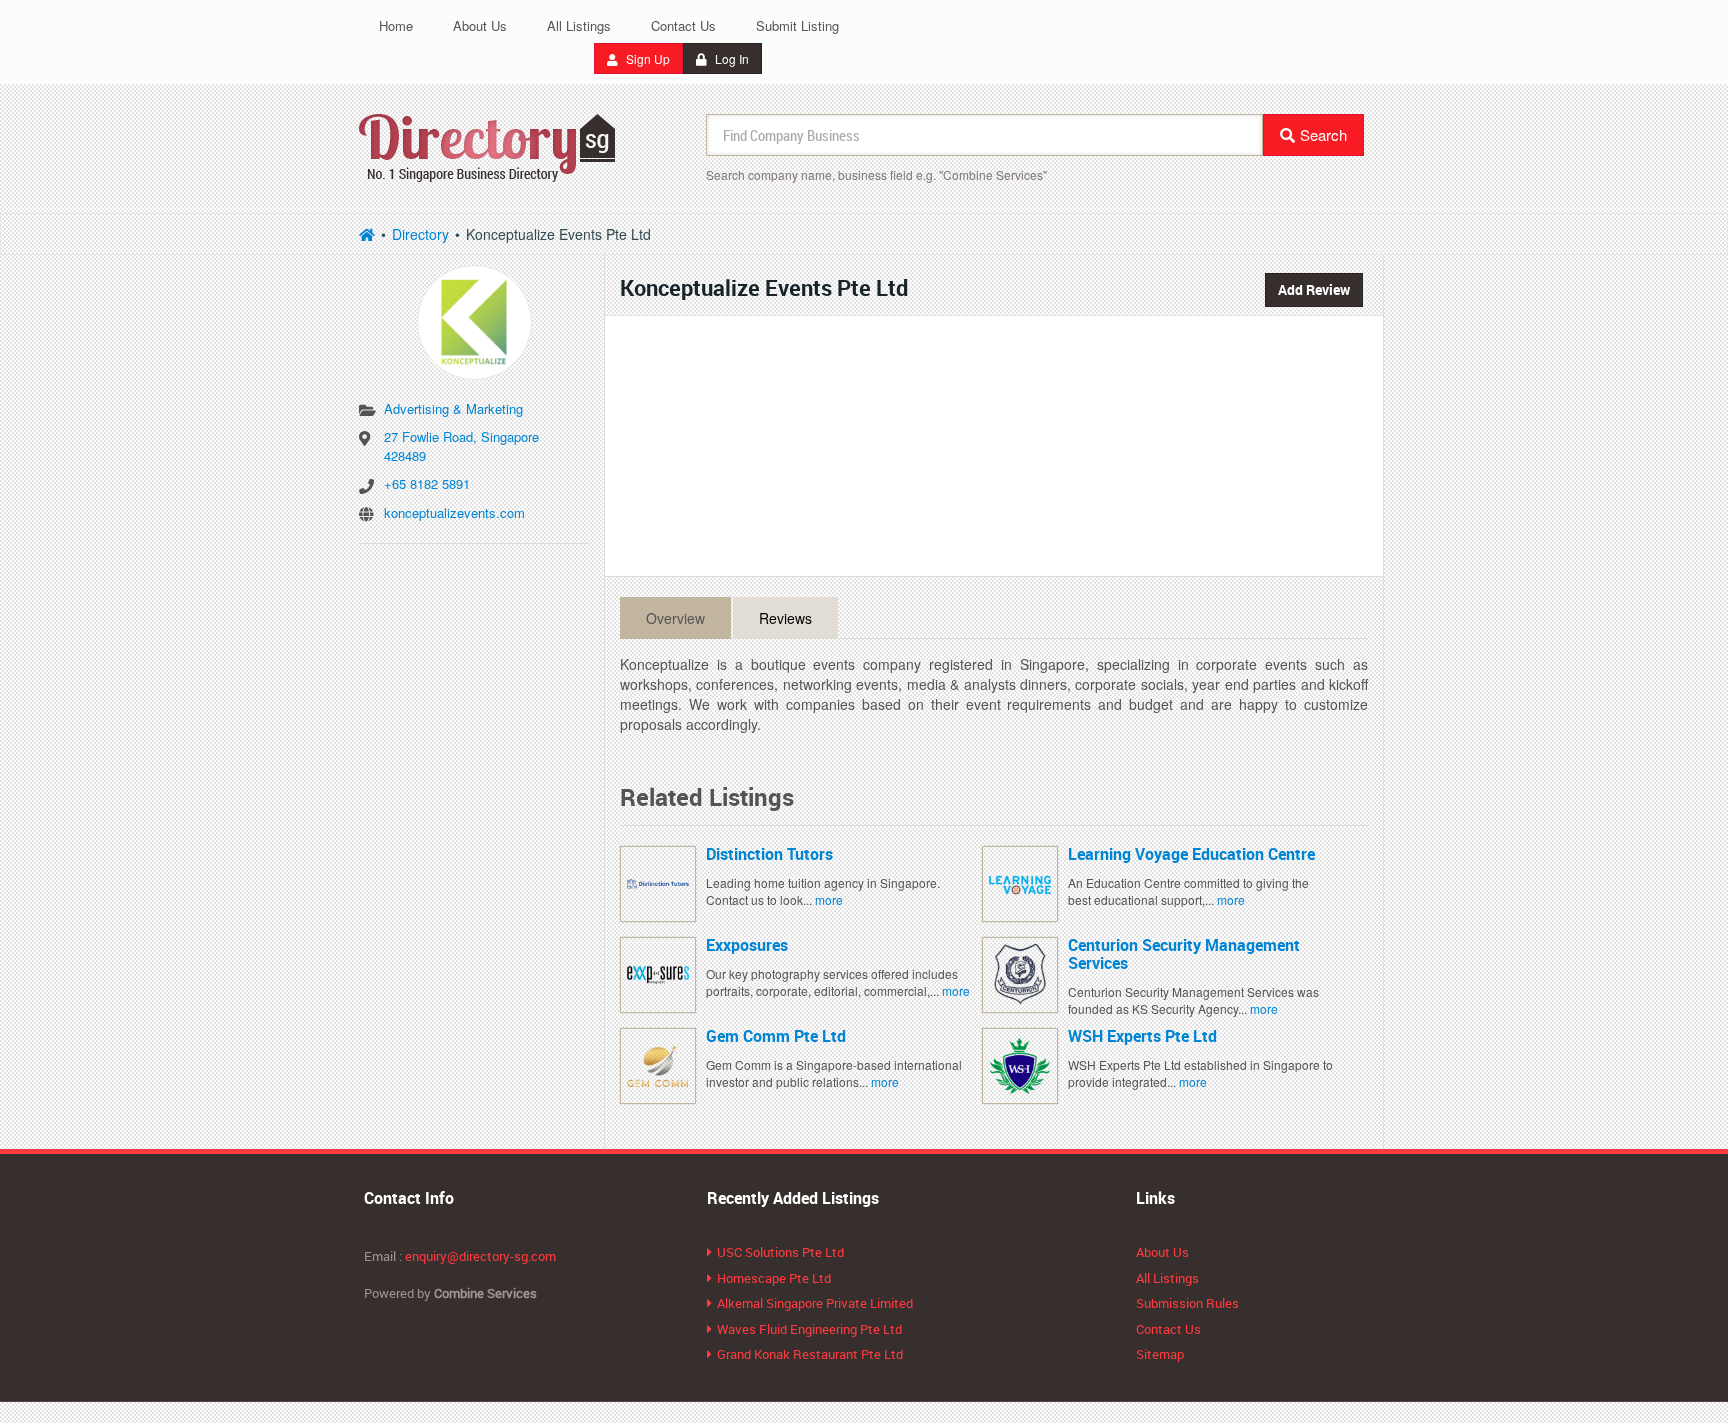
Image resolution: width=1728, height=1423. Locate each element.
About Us (480, 25)
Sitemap (1160, 1354)
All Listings (579, 25)
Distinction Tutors (769, 854)
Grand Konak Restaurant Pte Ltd (810, 1354)
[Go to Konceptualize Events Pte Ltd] (474, 316)
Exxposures (747, 945)
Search (1323, 134)
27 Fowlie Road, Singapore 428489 (461, 446)
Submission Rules (1187, 1303)
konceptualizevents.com (454, 512)
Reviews (785, 618)
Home (396, 25)
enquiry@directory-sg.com (480, 1256)
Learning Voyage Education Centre (1191, 854)
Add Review (1314, 289)
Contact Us (683, 25)
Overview (675, 618)
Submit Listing (797, 25)
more (829, 899)
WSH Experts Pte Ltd (1142, 1036)
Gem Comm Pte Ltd (776, 1036)
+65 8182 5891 (427, 483)
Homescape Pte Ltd (774, 1278)
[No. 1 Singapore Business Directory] (488, 145)
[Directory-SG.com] (367, 234)
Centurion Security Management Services (1184, 954)
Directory (420, 234)
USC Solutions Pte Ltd (780, 1252)
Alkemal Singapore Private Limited (815, 1303)
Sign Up (646, 58)
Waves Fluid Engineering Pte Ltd (809, 1329)
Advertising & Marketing (453, 408)
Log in (730, 58)
